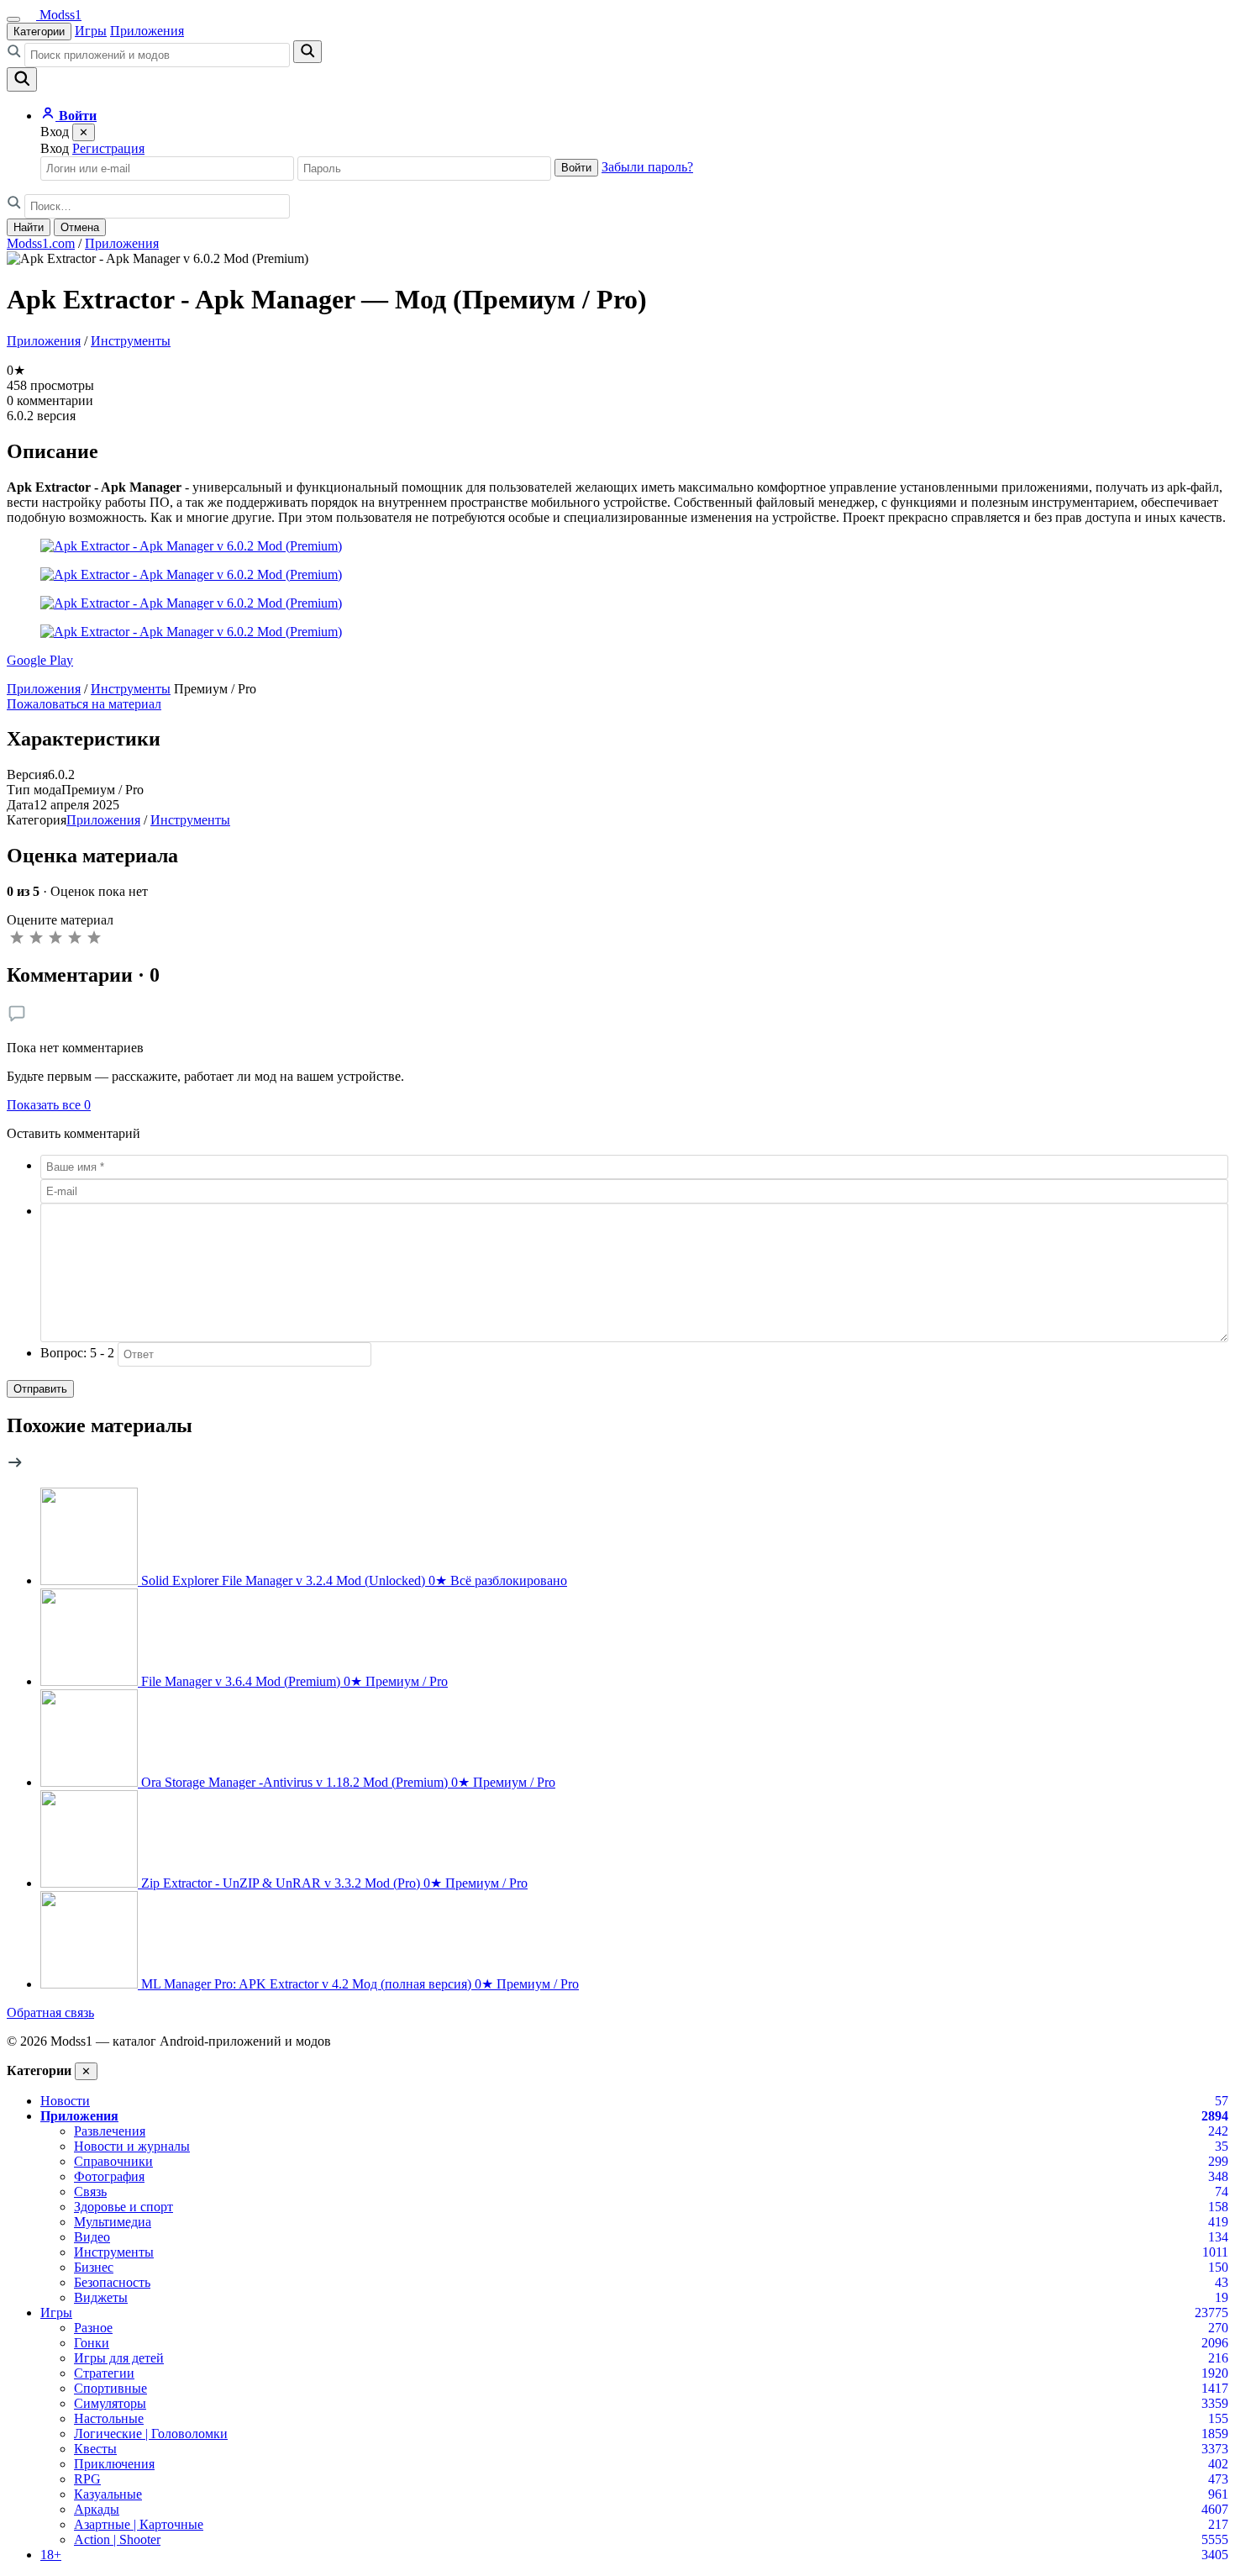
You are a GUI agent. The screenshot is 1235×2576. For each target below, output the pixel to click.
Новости (65, 2101)
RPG (87, 2479)
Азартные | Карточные (139, 2524)
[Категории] (13, 19)
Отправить (40, 1389)
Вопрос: (77, 1353)
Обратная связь (50, 2012)
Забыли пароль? (647, 167)
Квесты (95, 2449)
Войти (576, 168)
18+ (51, 2555)
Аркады (97, 2509)
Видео (92, 2237)
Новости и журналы (132, 2146)
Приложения (147, 31)
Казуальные (108, 2494)
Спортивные (110, 2388)
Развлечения (110, 2131)
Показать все (49, 1105)
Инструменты (131, 341)
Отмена (80, 227)
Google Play (40, 660)
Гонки (92, 2343)
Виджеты (101, 2297)
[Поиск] (22, 79)
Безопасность (112, 2282)
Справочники (113, 2161)
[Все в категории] (15, 1466)
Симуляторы (110, 2403)
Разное (93, 2328)
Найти (29, 227)
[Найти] (307, 52)
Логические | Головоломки (151, 2434)
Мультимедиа (113, 2222)
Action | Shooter (117, 2539)
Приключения (114, 2464)
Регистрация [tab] (108, 148)
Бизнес (94, 2267)
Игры (91, 31)
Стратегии (104, 2373)
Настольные (109, 2418)
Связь (90, 2191)
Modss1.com (41, 243)
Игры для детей (119, 2358)
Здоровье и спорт (123, 2207)
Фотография (109, 2176)
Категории (39, 32)
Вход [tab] (55, 148)
